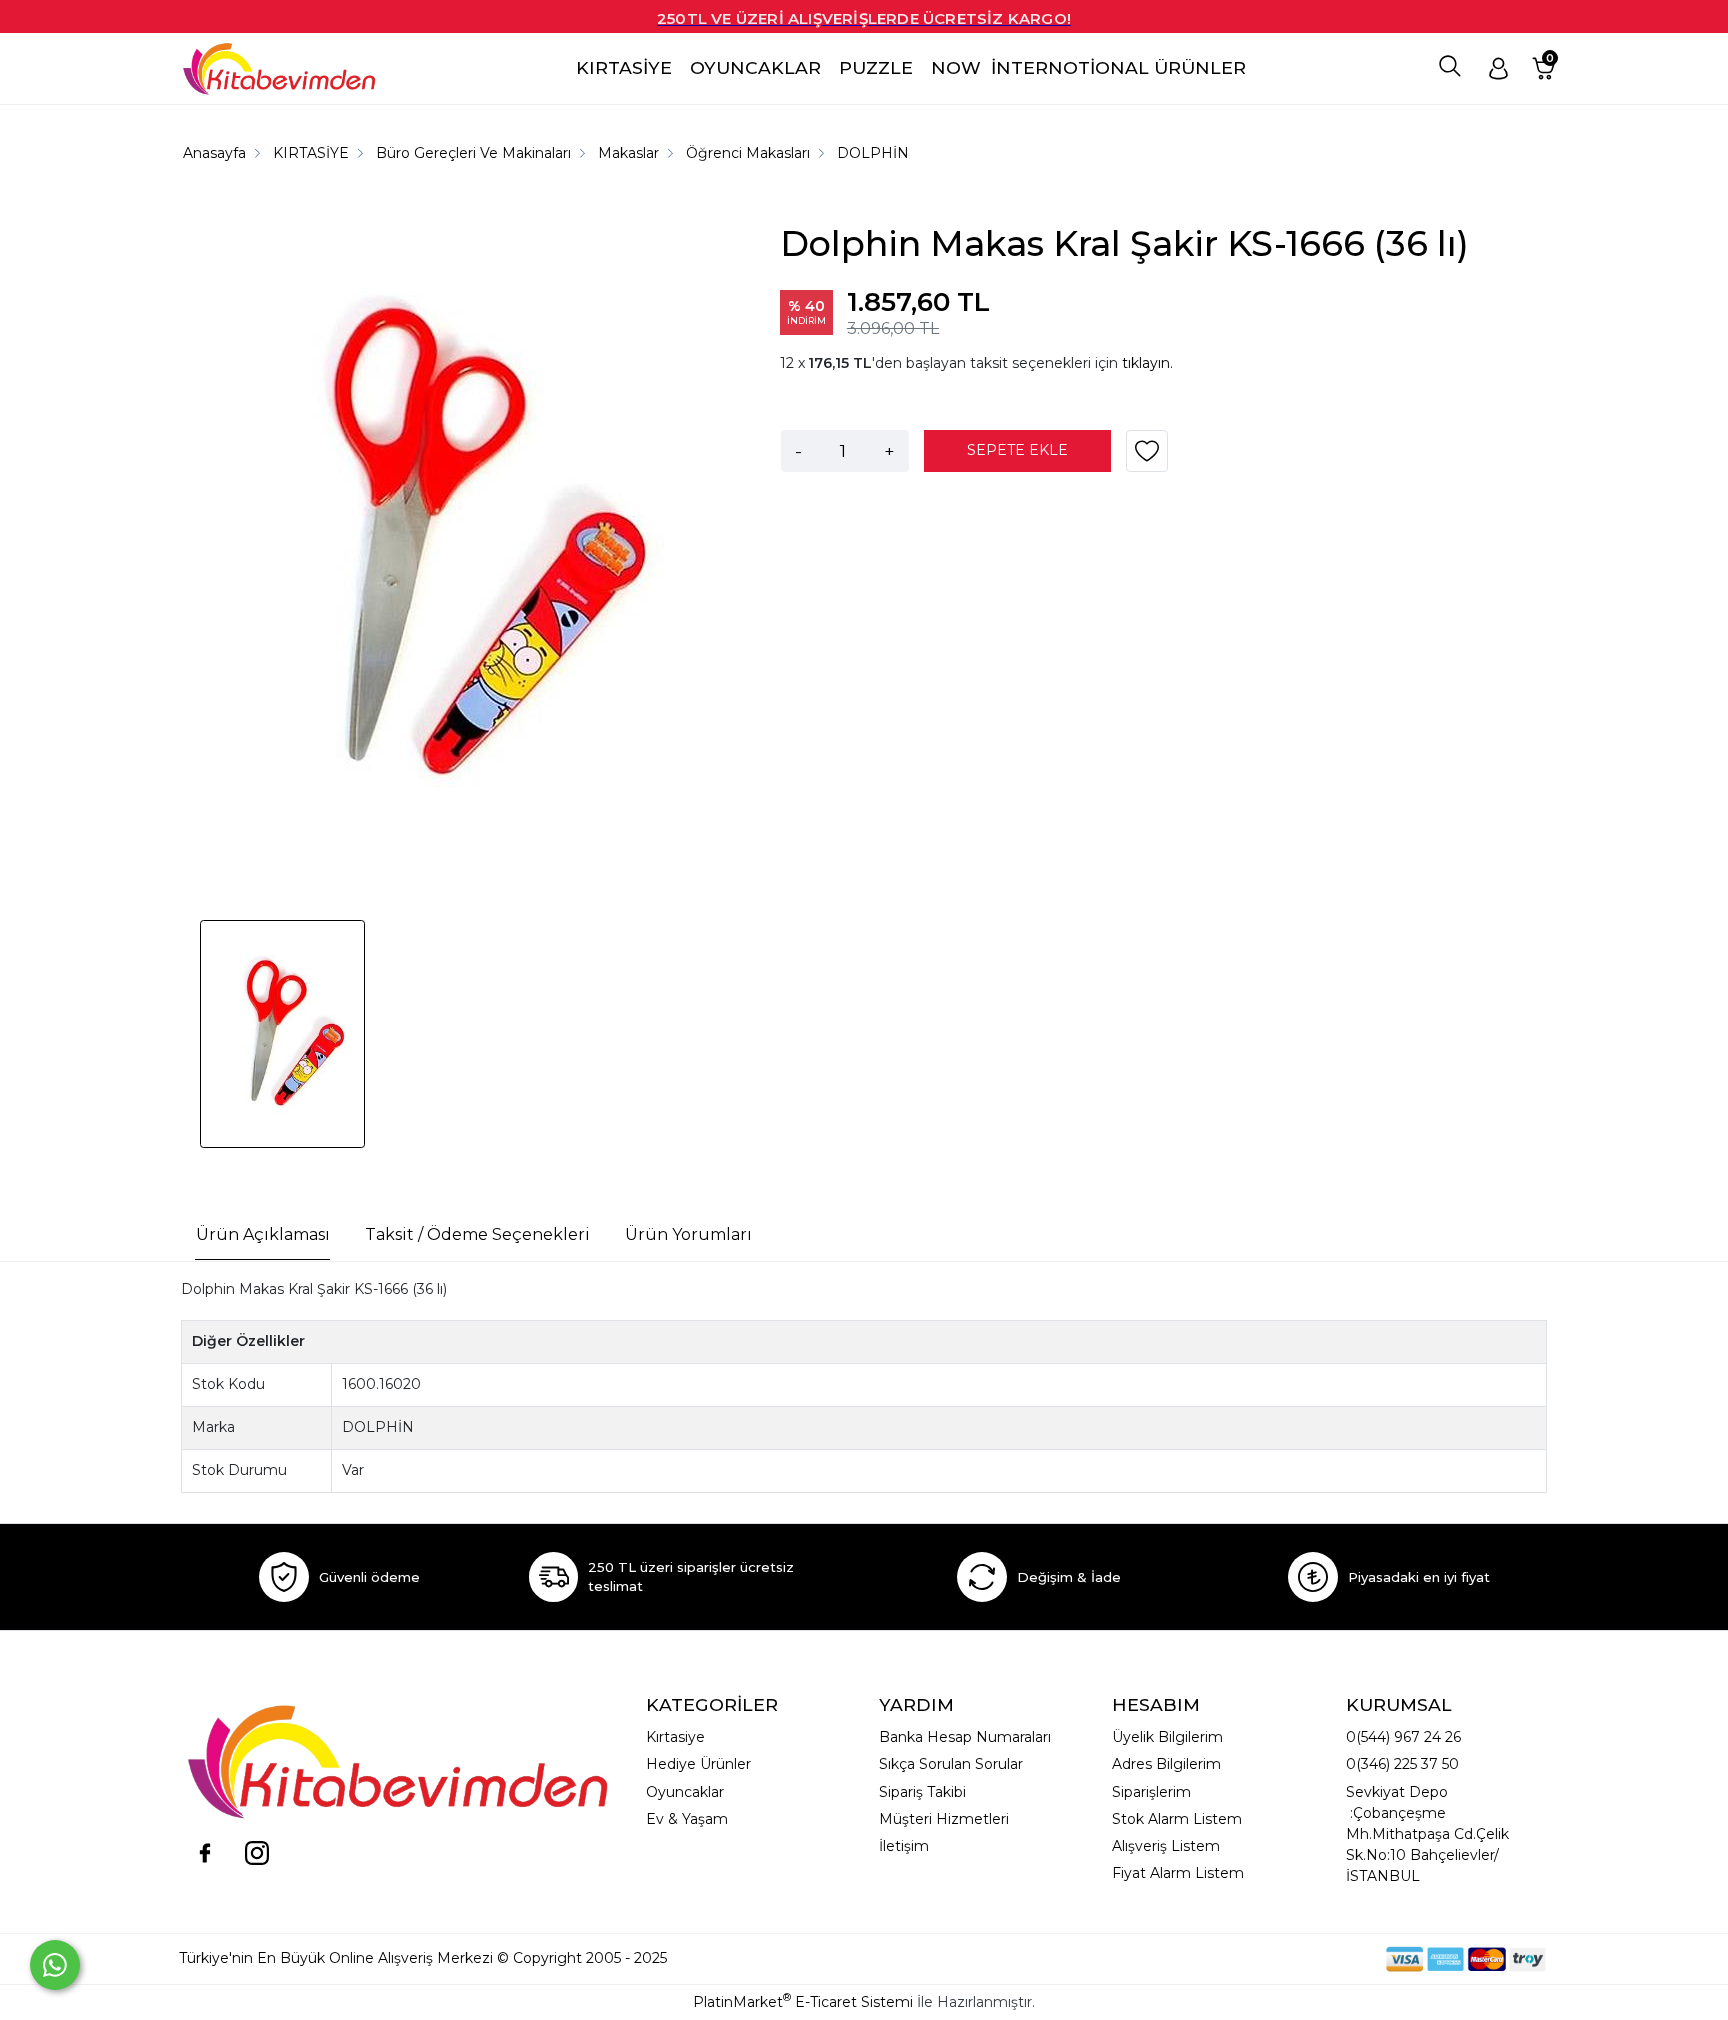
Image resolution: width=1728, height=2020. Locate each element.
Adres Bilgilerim (1166, 1764)
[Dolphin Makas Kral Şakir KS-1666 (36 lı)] (450, 548)
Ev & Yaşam (687, 1819)
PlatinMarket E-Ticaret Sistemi (803, 2002)
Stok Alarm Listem (1177, 1819)
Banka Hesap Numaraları (965, 1737)
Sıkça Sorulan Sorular (951, 1764)
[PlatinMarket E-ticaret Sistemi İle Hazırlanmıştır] (1317, 1958)
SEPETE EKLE (1017, 450)
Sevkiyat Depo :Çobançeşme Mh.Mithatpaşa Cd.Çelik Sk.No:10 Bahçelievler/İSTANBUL (1427, 1834)
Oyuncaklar (685, 1792)
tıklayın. (1147, 363)
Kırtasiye (675, 1737)
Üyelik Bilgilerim (1167, 1737)
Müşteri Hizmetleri (944, 1819)
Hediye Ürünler (698, 1764)
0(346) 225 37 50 (1402, 1764)
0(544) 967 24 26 (1403, 1737)
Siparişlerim (1151, 1792)
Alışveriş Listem (1166, 1846)
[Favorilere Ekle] (1147, 458)
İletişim (904, 1846)
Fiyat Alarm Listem (1178, 1873)
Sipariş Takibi (922, 1792)
